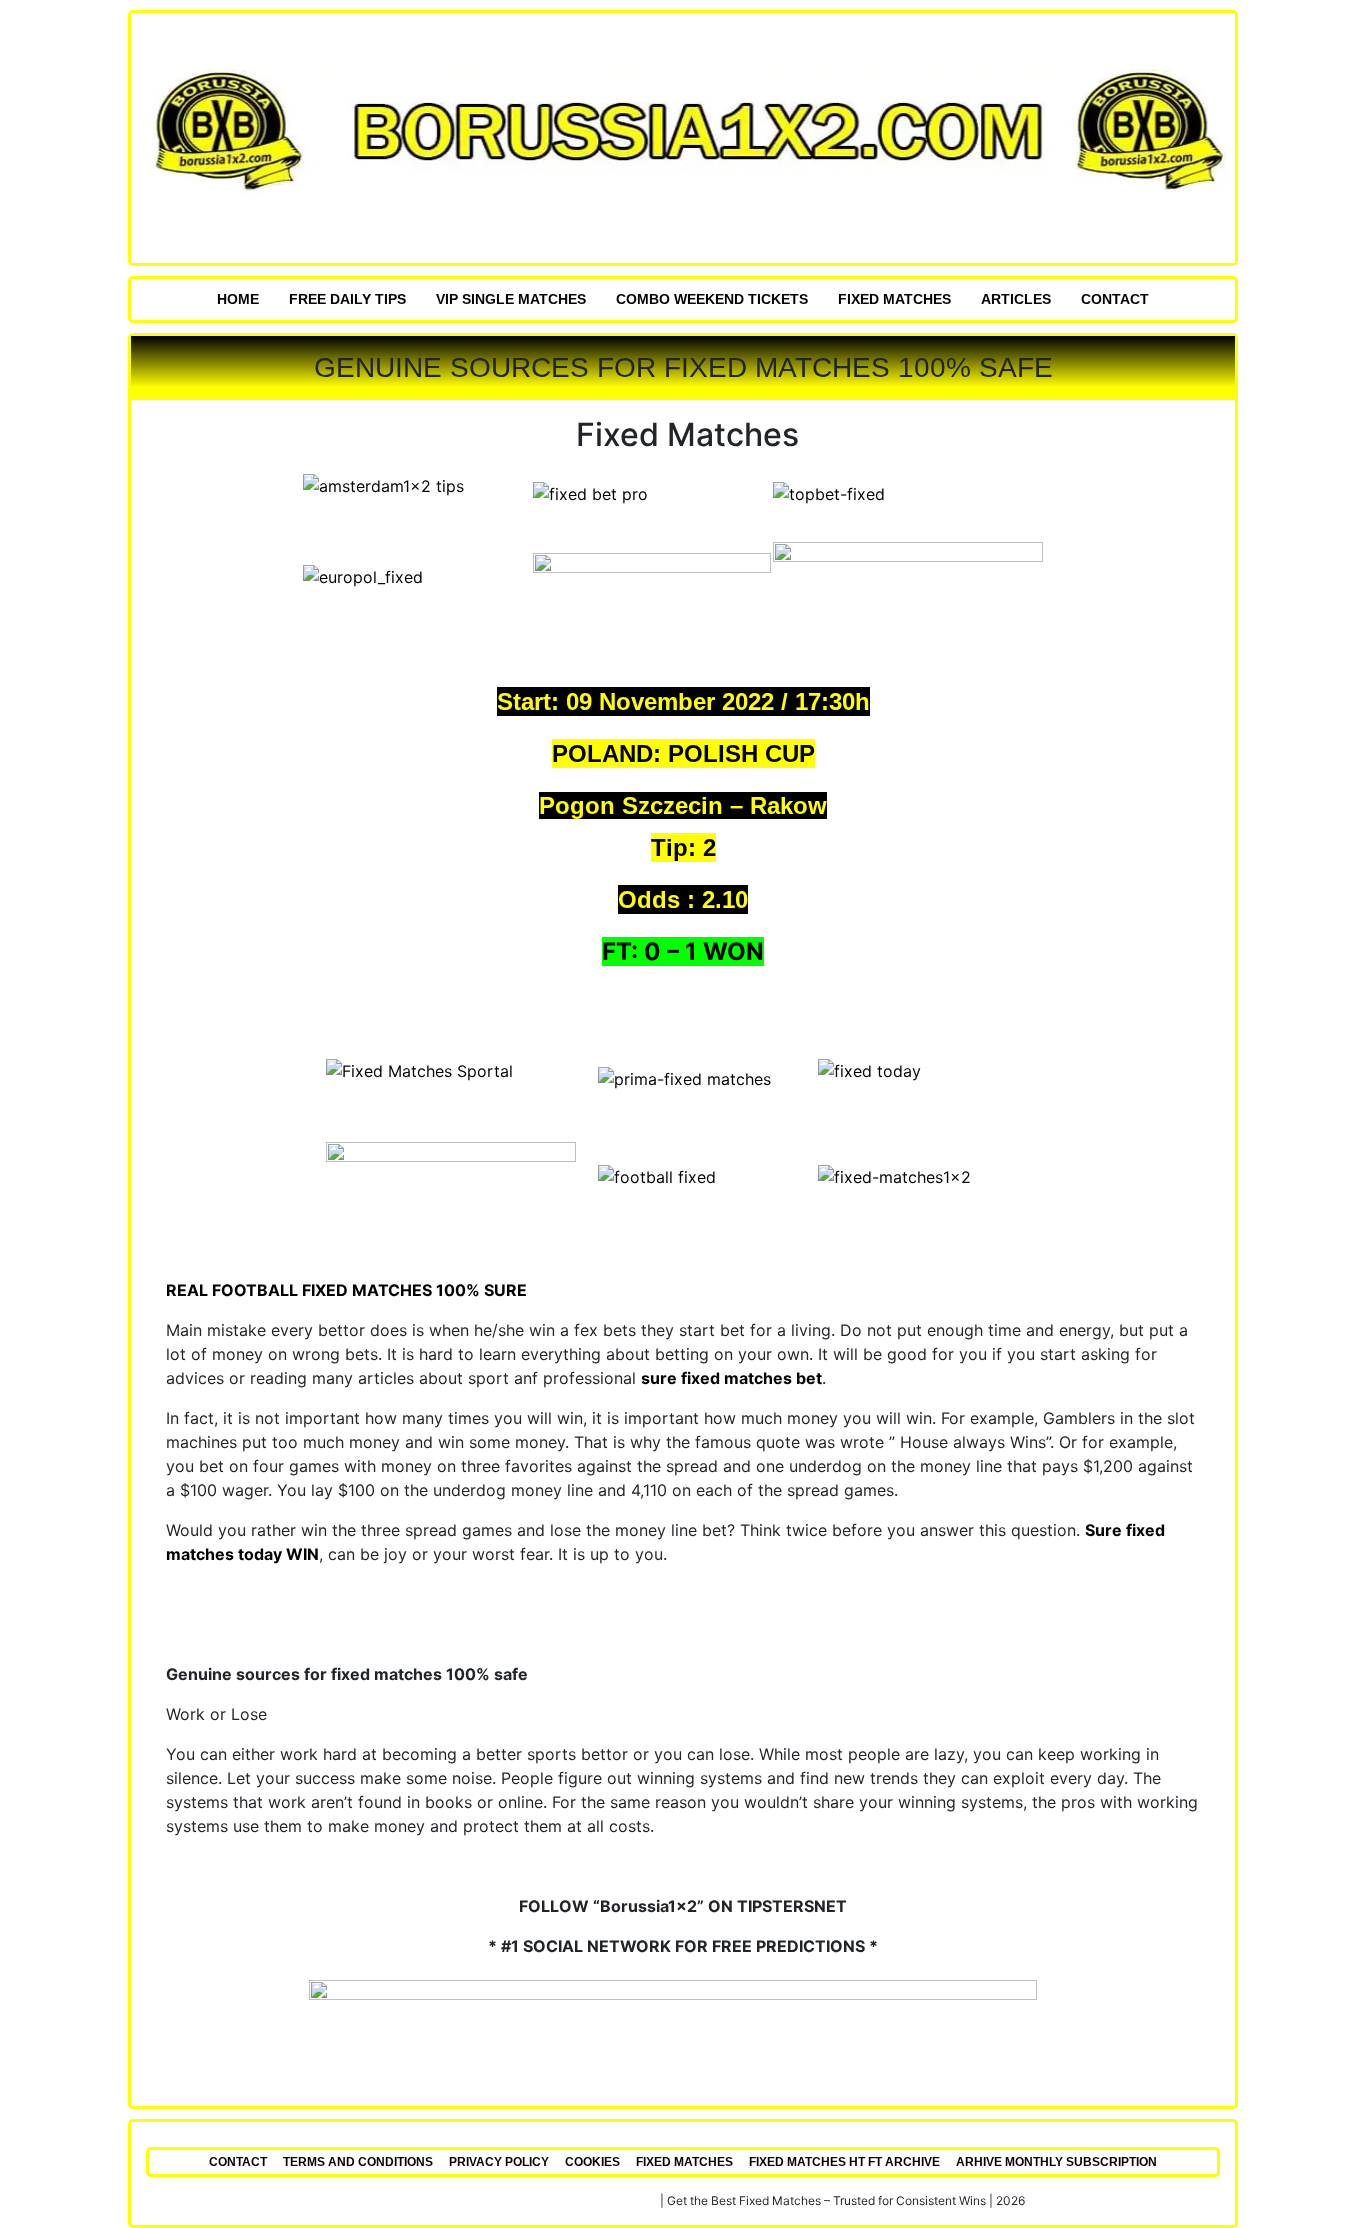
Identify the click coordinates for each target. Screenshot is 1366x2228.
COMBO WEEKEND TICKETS (712, 299)
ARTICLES (1016, 299)
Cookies (592, 2162)
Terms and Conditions (358, 2162)
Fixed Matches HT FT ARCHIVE (844, 2162)
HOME (238, 299)
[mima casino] (918, 583)
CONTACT (1115, 299)
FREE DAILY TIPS (347, 299)
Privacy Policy (499, 2162)
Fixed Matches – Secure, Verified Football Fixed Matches (499, 2200)
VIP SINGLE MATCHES (511, 299)
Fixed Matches (894, 299)
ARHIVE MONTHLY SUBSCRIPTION (1056, 2162)
